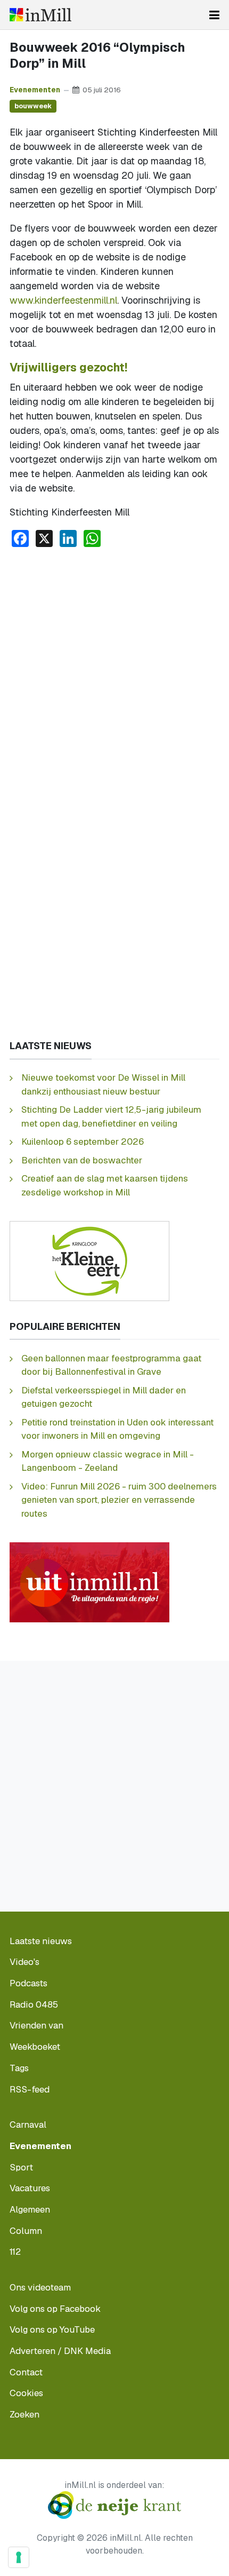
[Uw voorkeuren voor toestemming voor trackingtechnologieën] (19, 2557)
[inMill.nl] (40, 15)
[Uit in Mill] (89, 1581)
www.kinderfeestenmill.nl (63, 300)
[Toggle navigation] (214, 15)
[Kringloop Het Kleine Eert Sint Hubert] (89, 1260)
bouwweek (33, 106)
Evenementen (35, 90)
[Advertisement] (114, 676)
